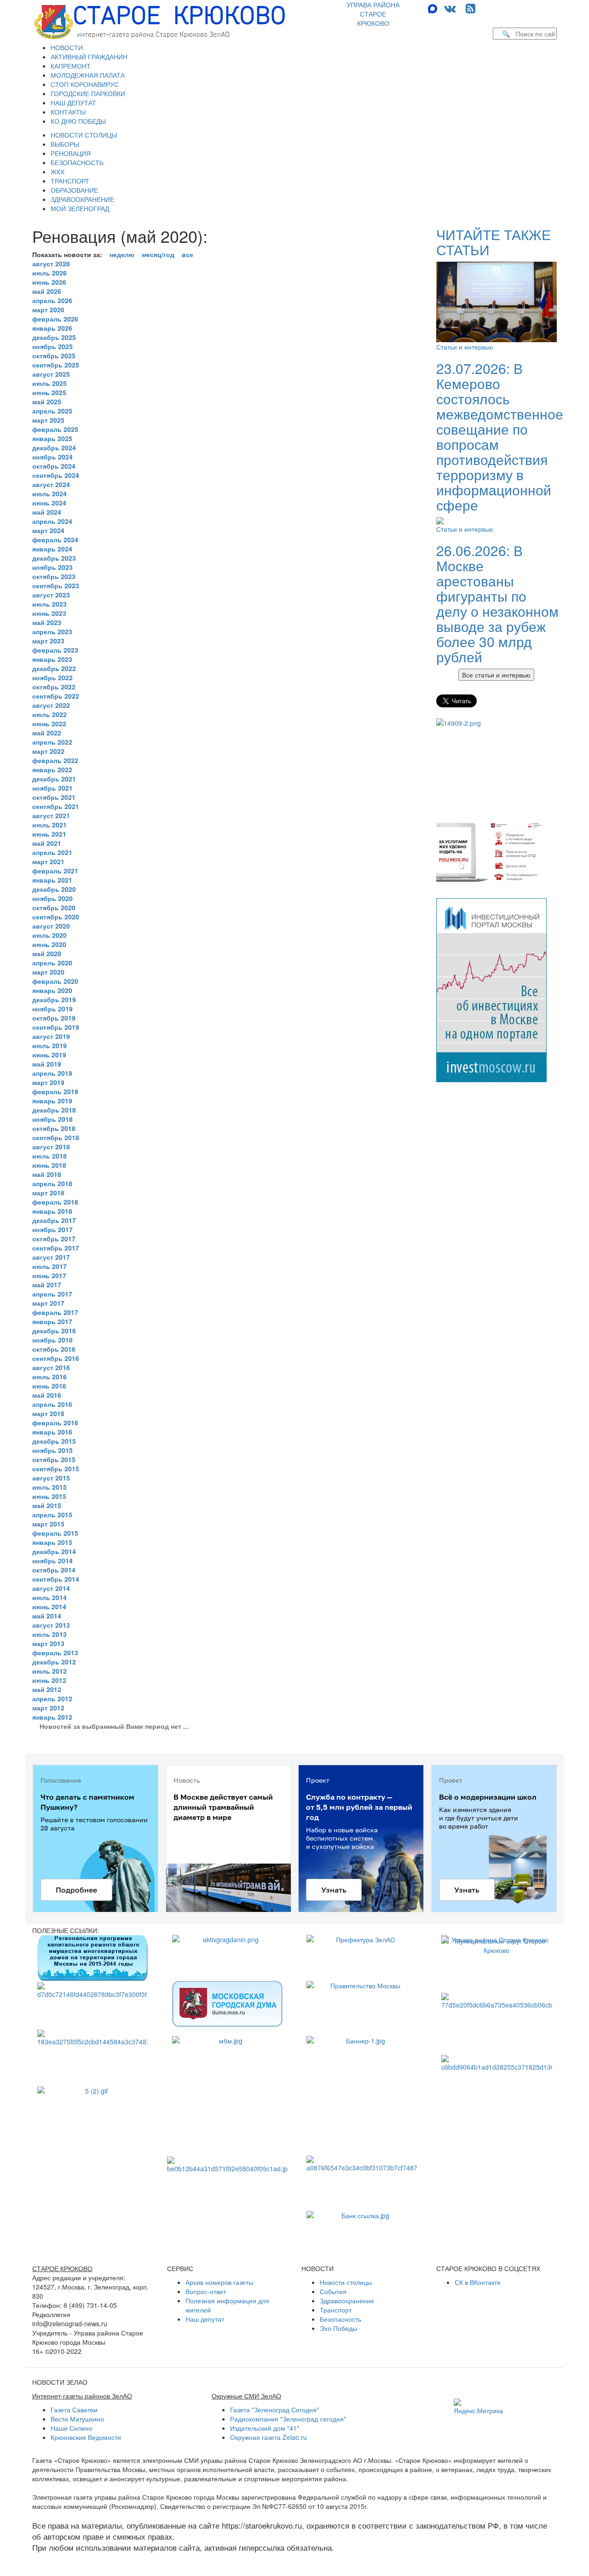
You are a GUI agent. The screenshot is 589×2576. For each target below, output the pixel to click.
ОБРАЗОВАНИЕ (74, 190)
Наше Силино (72, 2428)
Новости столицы (346, 2282)
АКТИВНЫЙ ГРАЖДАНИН (89, 57)
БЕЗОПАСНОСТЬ (77, 162)
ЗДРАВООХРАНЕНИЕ (82, 199)
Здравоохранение (347, 2301)
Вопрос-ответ (206, 2291)
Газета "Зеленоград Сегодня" (274, 2410)
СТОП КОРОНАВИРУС (85, 84)
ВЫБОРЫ (65, 144)
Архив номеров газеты (219, 2282)
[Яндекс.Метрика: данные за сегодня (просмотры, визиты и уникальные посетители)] (478, 2407)
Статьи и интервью (465, 347)
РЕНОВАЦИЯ (71, 153)
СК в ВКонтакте (478, 2282)
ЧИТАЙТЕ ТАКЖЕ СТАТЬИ (494, 242)
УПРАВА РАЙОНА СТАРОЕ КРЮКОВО (373, 14)
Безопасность (341, 2319)
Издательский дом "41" (265, 2428)
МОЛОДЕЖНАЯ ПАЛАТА (88, 75)
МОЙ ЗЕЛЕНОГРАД (80, 208)
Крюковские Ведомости (86, 2437)
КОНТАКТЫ (68, 112)
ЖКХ (58, 172)
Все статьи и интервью (496, 675)
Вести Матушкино (77, 2419)
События (333, 2291)
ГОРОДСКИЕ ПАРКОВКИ (88, 93)
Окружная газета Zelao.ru (269, 2437)
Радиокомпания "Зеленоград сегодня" (288, 2419)
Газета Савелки (74, 2410)
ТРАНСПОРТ (70, 181)
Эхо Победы (338, 2328)
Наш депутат (205, 2319)
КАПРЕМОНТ (71, 66)
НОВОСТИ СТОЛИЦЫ (84, 135)
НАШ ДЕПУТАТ (73, 103)
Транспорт (336, 2310)
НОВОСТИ (67, 47)
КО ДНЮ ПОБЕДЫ (78, 121)
